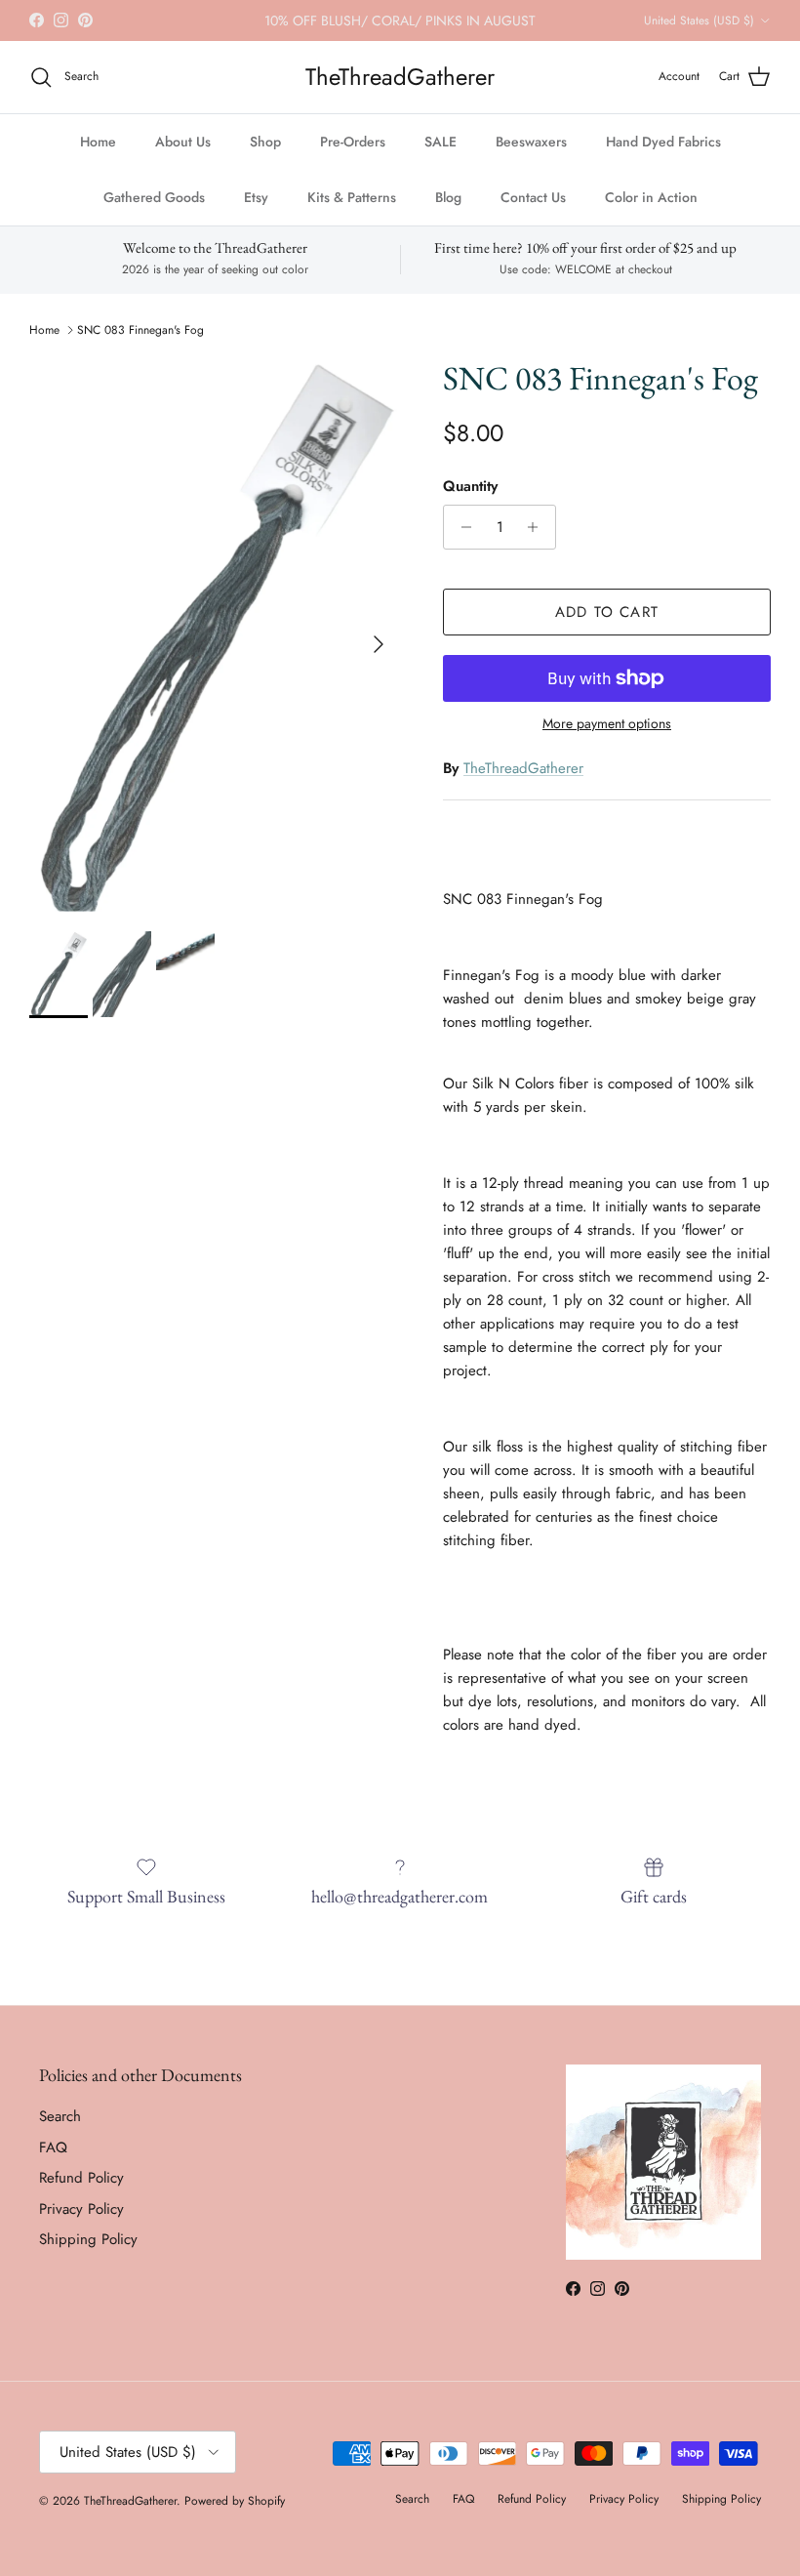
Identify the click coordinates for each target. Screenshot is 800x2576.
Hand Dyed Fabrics (663, 142)
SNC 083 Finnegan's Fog (140, 330)
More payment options (607, 724)
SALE (440, 142)
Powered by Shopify (235, 2501)
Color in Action (651, 197)
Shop (265, 142)
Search (60, 2116)
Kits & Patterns (352, 197)
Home (98, 142)
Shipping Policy (88, 2239)
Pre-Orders (353, 142)
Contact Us (533, 197)
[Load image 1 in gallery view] (215, 635)
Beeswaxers (531, 142)
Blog (448, 197)
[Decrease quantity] (461, 527)
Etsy (256, 197)
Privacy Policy (81, 2209)
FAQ (53, 2147)
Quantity (470, 487)
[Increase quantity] (538, 527)
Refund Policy (81, 2178)
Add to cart (607, 612)
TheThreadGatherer (523, 768)
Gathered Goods (154, 197)
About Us (183, 142)
